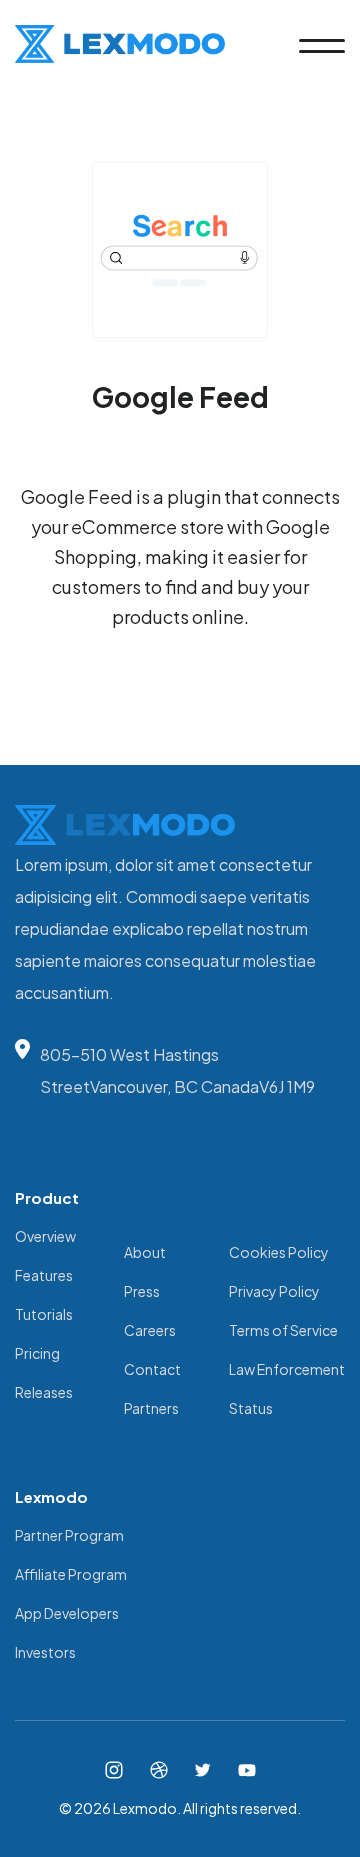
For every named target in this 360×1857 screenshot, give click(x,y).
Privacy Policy (274, 1291)
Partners (151, 1408)
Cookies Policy (279, 1252)
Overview (45, 1236)
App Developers (67, 1613)
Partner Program (69, 1535)
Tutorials (44, 1314)
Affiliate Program (71, 1574)
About (145, 1252)
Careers (150, 1330)
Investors (45, 1652)
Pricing (37, 1353)
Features (44, 1275)
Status (251, 1408)
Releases (44, 1392)
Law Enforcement (287, 1369)
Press (142, 1291)
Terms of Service (283, 1330)
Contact (152, 1369)
